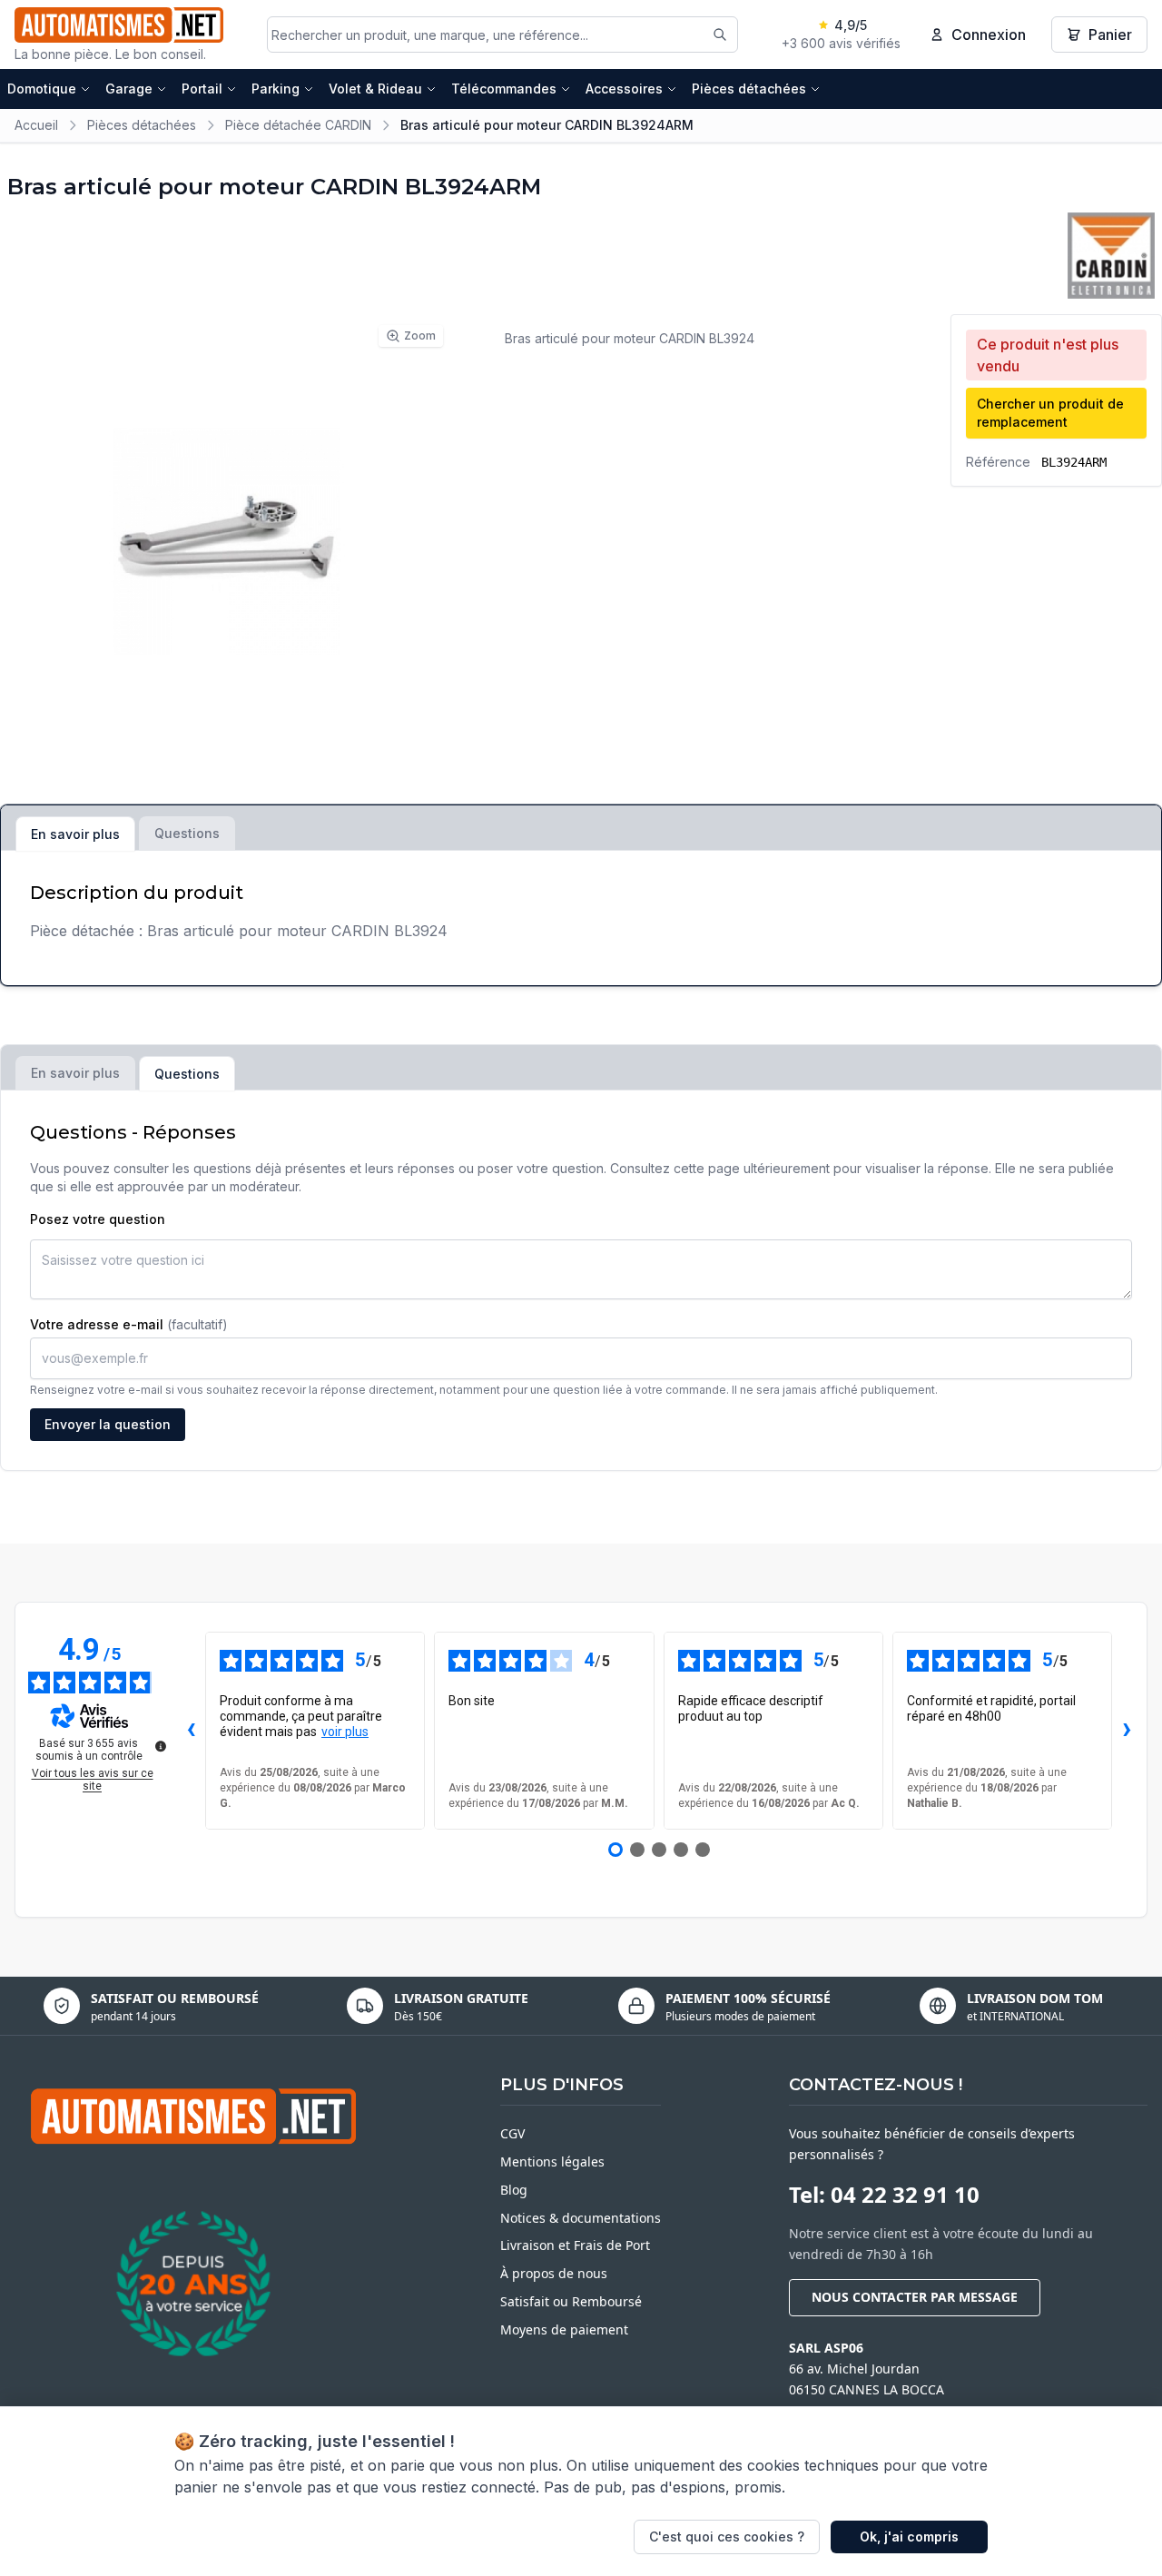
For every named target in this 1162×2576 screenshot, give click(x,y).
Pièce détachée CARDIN (298, 125)
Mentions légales (552, 2161)
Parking (276, 89)
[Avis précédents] (191, 1731)
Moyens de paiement (564, 2329)
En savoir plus (75, 834)
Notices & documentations (581, 2218)
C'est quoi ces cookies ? (727, 2537)
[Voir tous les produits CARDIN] (1111, 256)
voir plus (345, 1732)
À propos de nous (554, 2273)
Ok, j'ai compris (909, 2537)
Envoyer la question (108, 1424)
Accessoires (624, 89)
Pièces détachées (749, 89)
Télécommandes (504, 89)
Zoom (420, 336)
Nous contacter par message (915, 2297)
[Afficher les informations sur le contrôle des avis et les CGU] (161, 1746)
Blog (514, 2190)
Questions (187, 833)
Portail (202, 89)
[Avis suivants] (1127, 1731)
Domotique (42, 89)
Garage (129, 89)
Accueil (36, 125)
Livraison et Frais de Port (575, 2245)
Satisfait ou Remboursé (571, 2301)
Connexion (989, 35)
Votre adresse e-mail (129, 1324)
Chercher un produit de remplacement (1050, 413)
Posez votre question (98, 1219)
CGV (512, 2133)
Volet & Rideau (375, 89)
